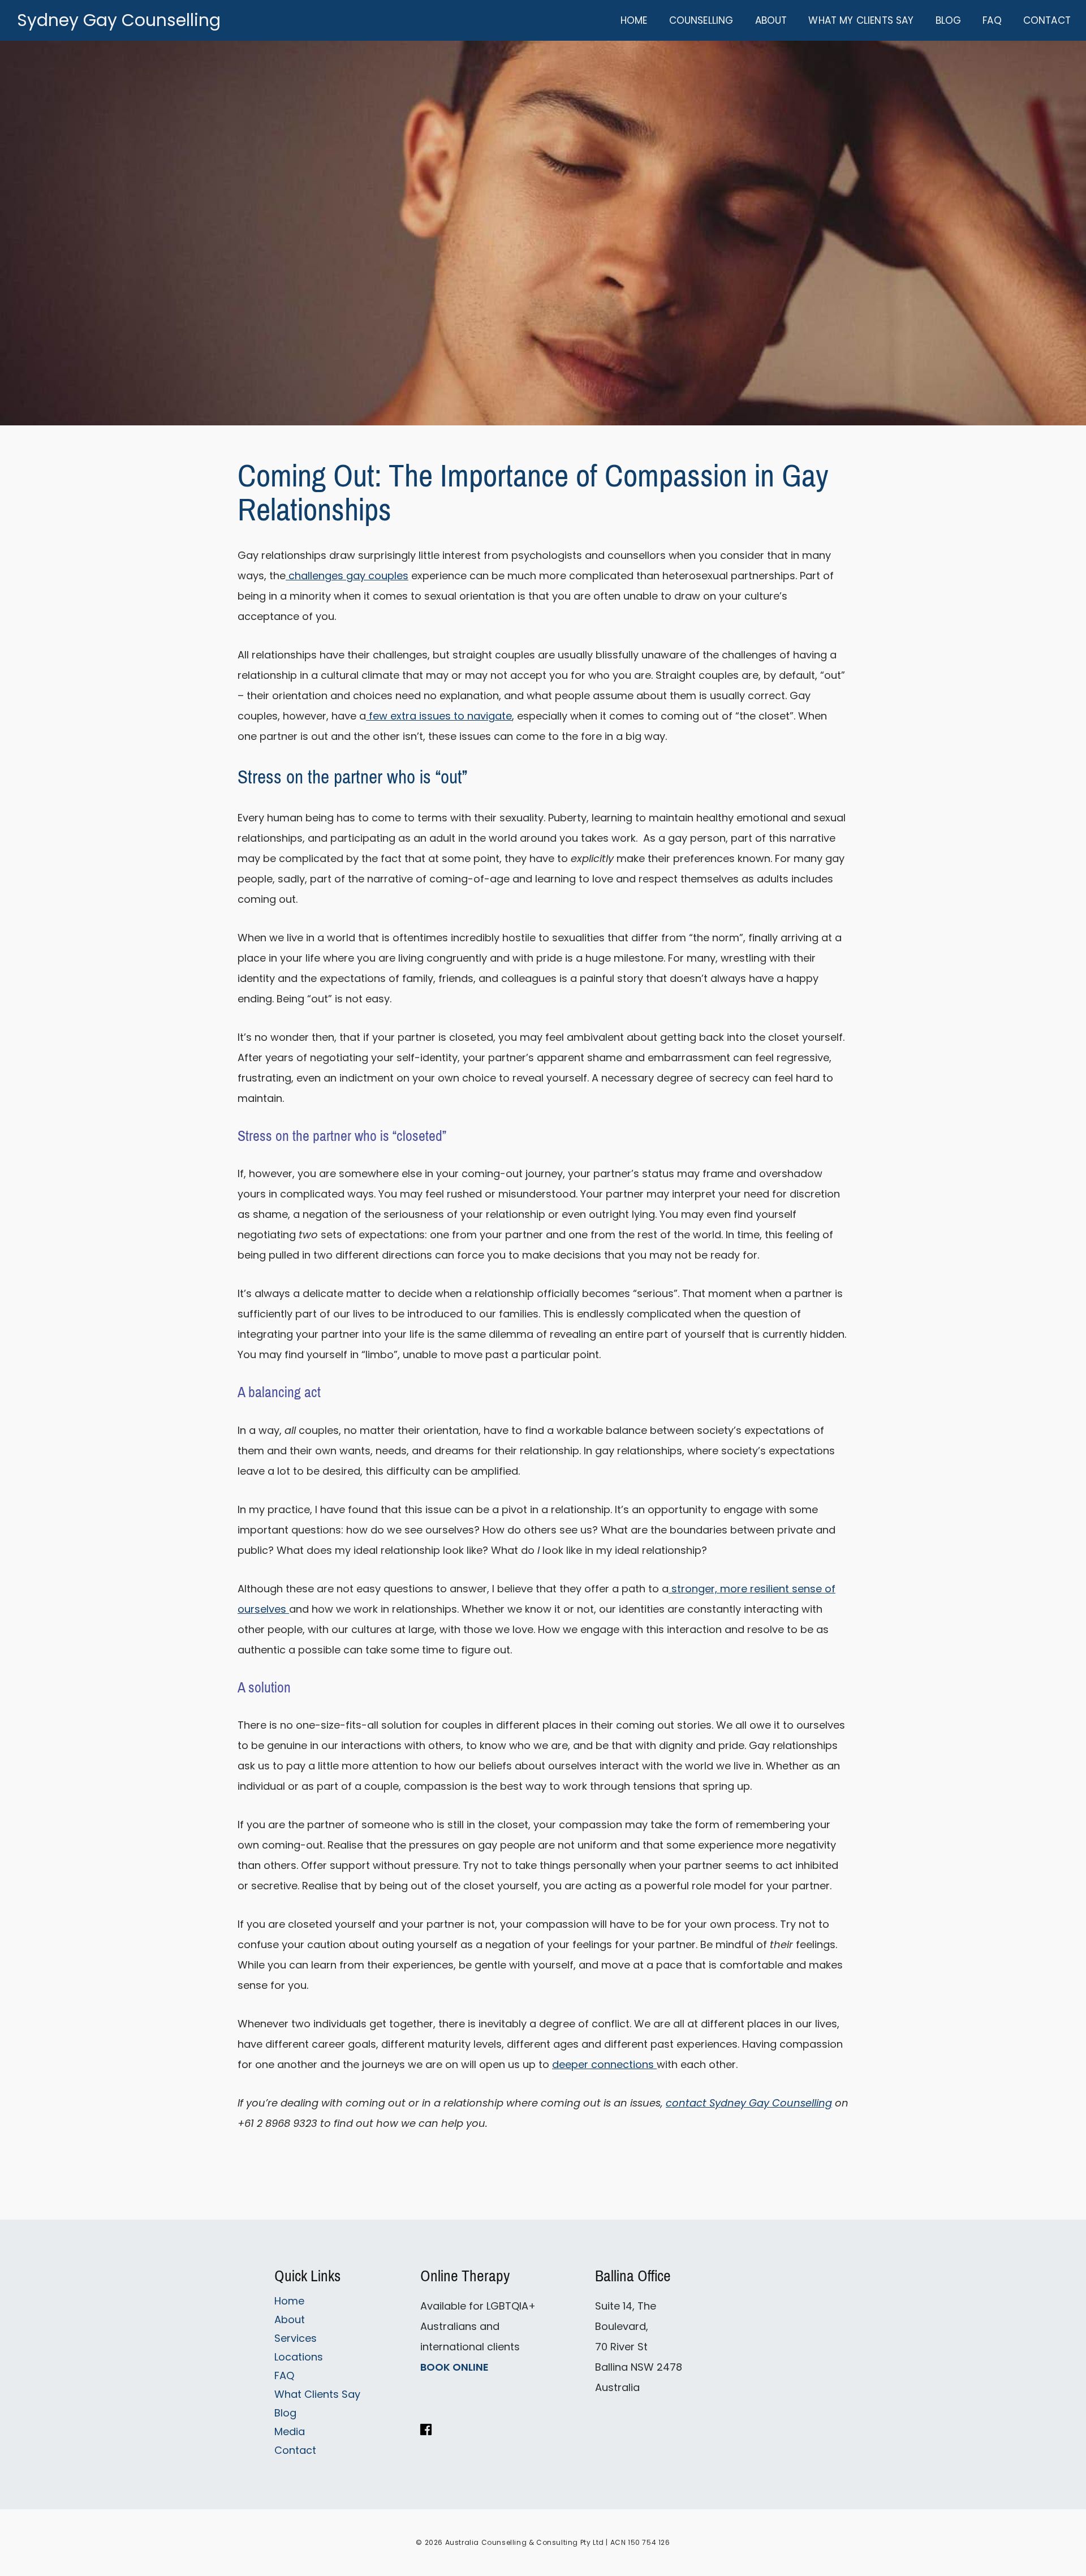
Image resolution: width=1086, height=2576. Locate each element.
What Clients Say (317, 2394)
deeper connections (604, 2064)
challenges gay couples (347, 576)
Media (290, 2431)
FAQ (284, 2375)
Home (289, 2301)
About (290, 2319)
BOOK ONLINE (454, 2367)
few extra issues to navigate (439, 716)
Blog (285, 2413)
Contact (295, 2450)
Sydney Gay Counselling (119, 20)
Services (296, 2338)
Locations (299, 2357)
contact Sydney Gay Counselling (749, 2103)
